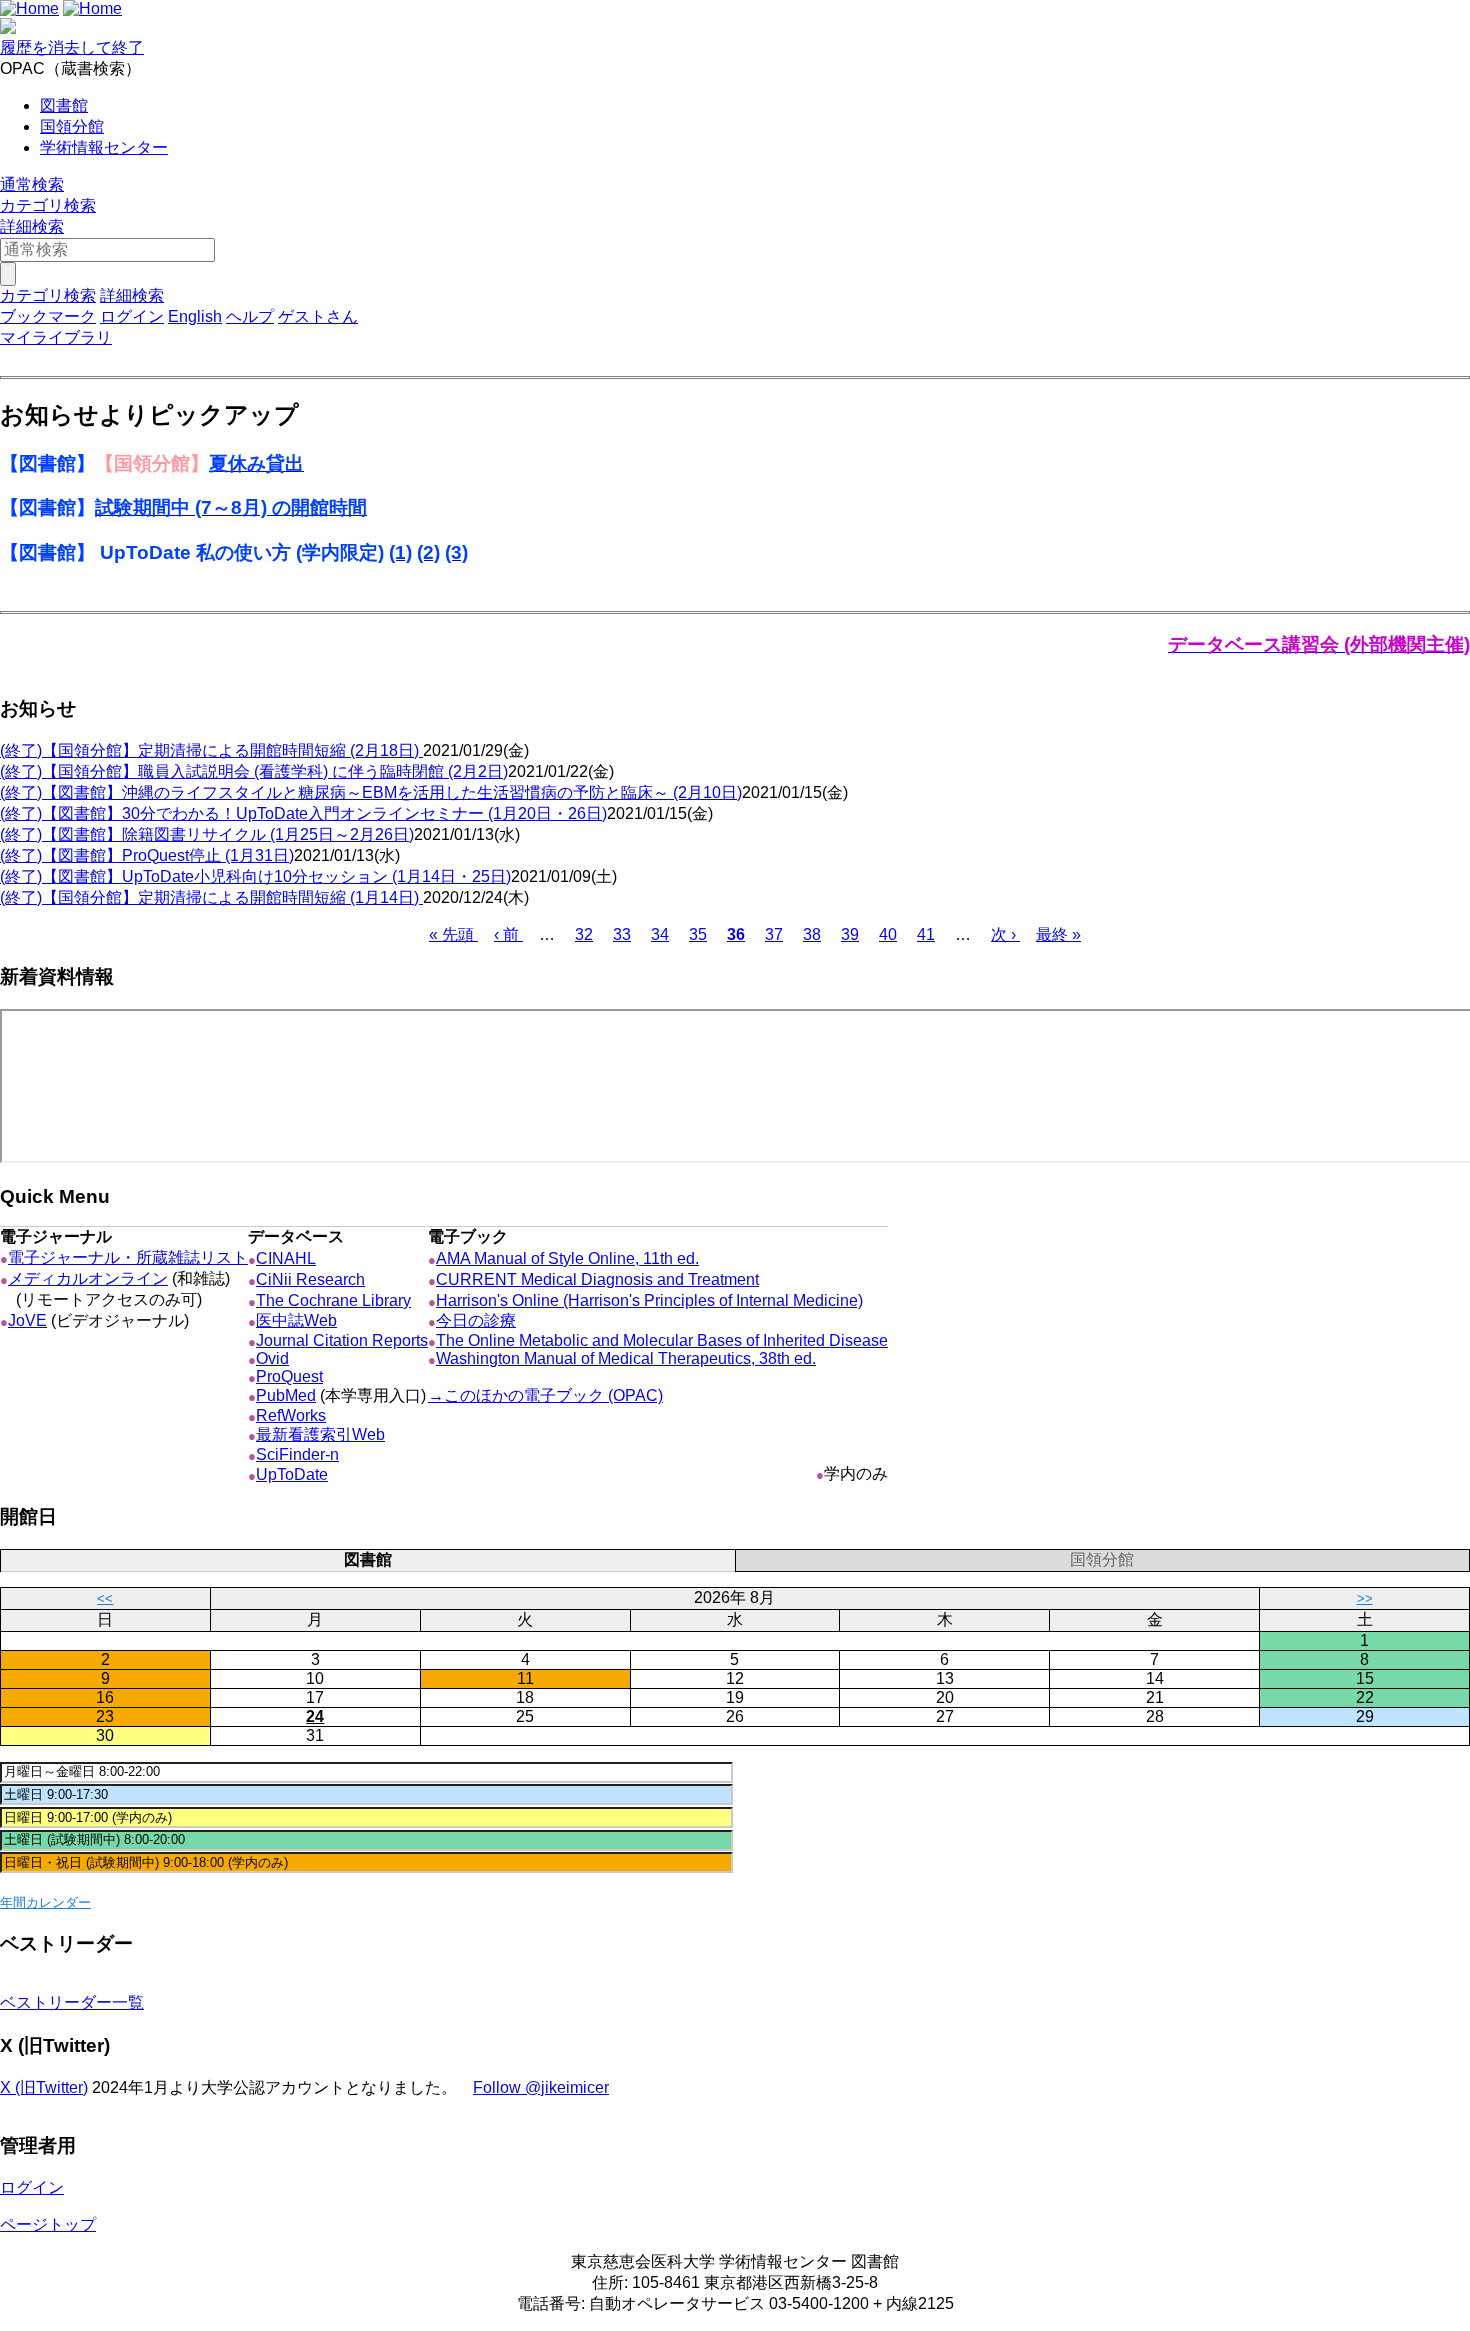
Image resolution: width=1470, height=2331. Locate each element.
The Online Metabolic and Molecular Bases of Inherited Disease (662, 1340)
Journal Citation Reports (342, 1340)
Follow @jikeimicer (541, 2087)
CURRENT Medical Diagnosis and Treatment (597, 1279)
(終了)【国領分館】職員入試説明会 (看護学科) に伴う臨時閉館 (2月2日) (254, 771)
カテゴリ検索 (48, 205)
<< (105, 1598)
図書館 (64, 105)
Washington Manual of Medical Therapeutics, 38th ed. (626, 1358)
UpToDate (292, 1474)
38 (812, 934)
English (195, 316)
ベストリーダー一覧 (72, 2002)
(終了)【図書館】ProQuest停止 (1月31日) (147, 855)
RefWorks (291, 1415)
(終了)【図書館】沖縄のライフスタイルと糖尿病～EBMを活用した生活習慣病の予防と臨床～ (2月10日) (371, 792)
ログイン (132, 316)
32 (584, 934)
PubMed (286, 1395)
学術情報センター (104, 147)
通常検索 (32, 184)
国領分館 (72, 126)
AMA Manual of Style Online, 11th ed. (567, 1258)
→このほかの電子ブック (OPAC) (545, 1395)
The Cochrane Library (333, 1300)
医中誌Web (296, 1320)
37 (774, 934)
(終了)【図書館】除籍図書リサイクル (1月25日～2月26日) (207, 834)
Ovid (272, 1358)
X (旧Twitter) (44, 2087)
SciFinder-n (297, 1454)
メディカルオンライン (88, 1278)
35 (698, 934)
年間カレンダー (45, 1902)
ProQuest (289, 1376)
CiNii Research (310, 1279)
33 (622, 934)
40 (888, 934)
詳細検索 (32, 226)
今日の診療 (476, 1320)
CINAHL (286, 1258)
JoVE (27, 1320)
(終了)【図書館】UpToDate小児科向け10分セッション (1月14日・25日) (255, 876)
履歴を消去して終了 (72, 47)
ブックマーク (48, 316)
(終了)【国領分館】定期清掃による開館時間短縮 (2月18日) (211, 750)
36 (736, 934)
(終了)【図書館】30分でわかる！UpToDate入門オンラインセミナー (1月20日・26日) (303, 813)
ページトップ (48, 2224)
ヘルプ (250, 316)
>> (1365, 1598)
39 (850, 934)
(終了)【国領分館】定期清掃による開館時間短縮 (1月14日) (211, 897)
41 (926, 934)
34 (660, 934)
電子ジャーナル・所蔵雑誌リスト (128, 1257)
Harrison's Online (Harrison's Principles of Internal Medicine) (649, 1300)
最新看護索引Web (320, 1434)
